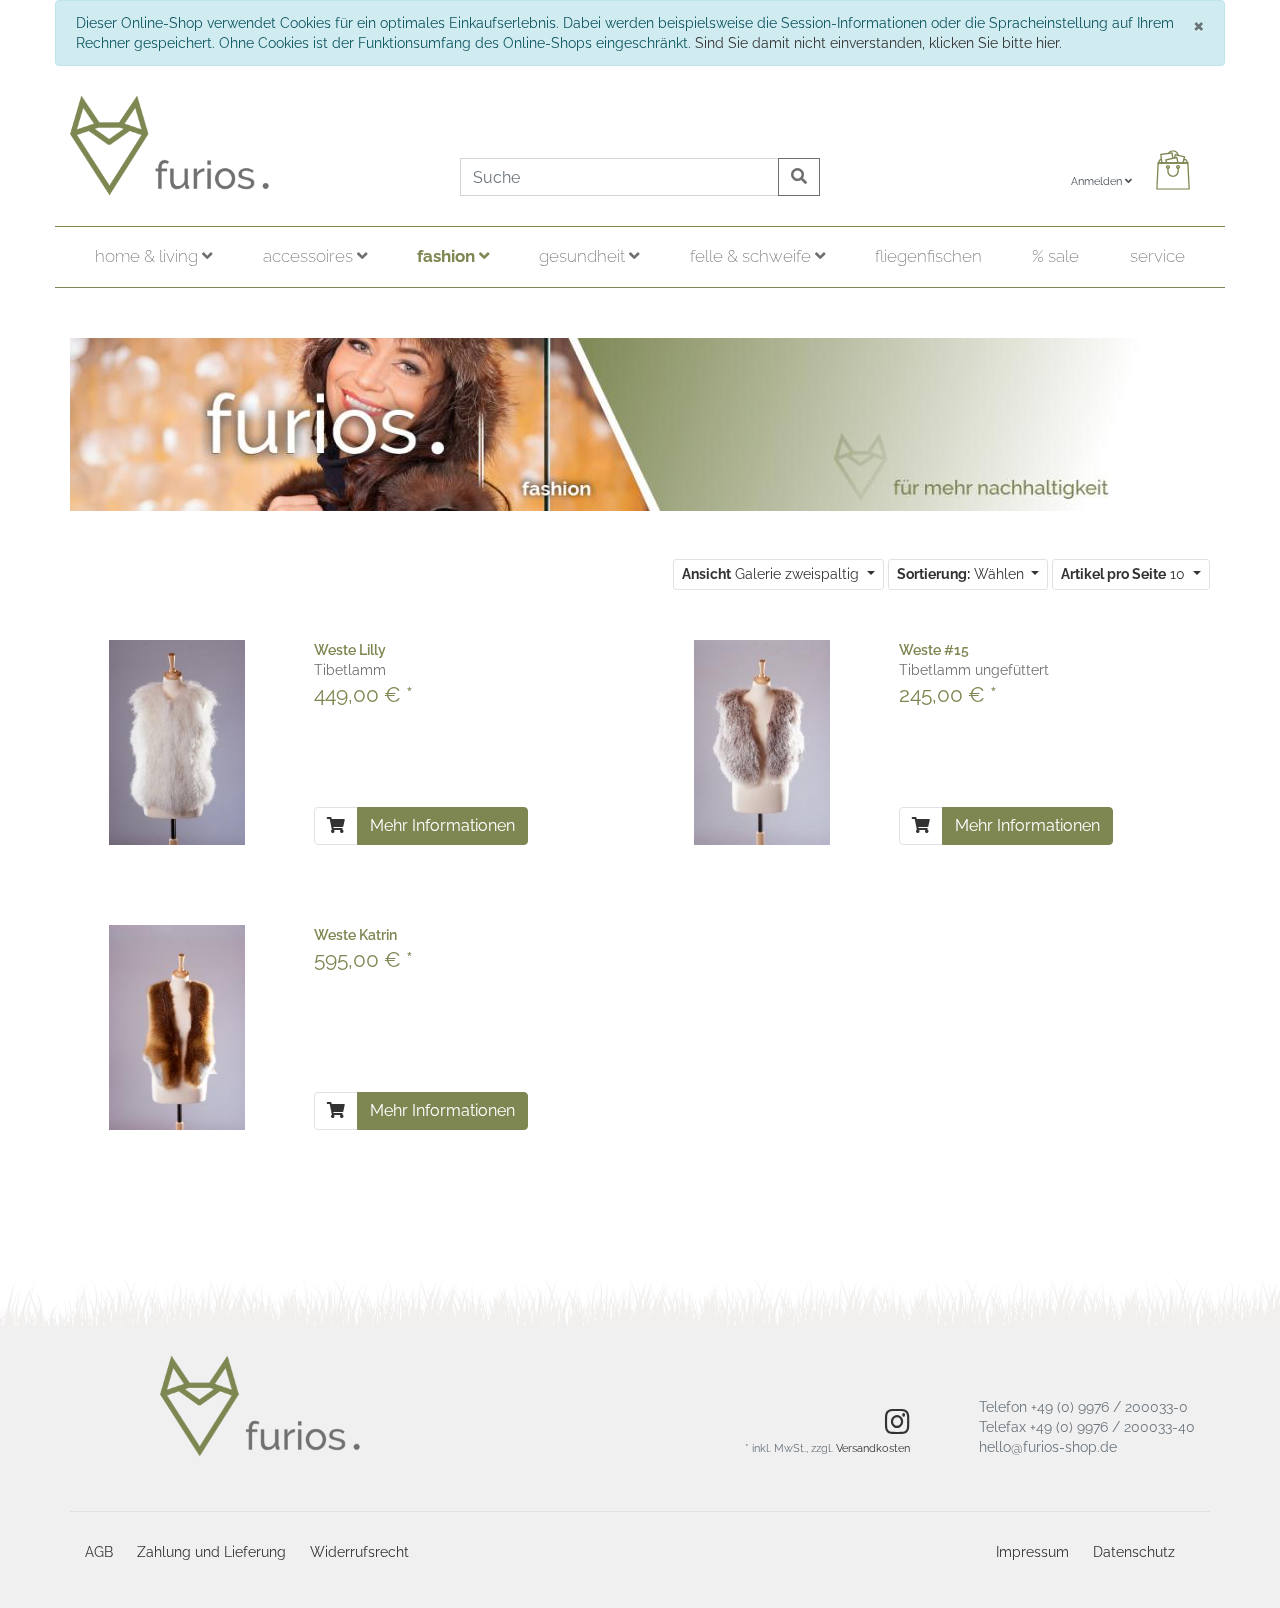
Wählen (962, 574)
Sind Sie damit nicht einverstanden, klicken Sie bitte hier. (878, 43)
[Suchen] (799, 177)
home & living (148, 256)
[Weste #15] (762, 741)
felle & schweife (752, 256)
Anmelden (1098, 181)
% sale (1055, 256)
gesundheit (584, 256)
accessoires (310, 256)
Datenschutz (1134, 1552)
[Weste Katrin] (177, 1026)
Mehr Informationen (442, 825)
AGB (99, 1552)
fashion (448, 256)
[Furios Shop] (250, 146)
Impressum (1032, 1552)
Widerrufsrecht (359, 1552)
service (1157, 256)
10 (1125, 574)
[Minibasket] (1177, 170)
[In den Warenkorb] (336, 826)
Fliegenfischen (928, 256)
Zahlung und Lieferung (211, 1552)
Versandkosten (873, 1448)
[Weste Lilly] (177, 741)
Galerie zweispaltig (772, 574)
